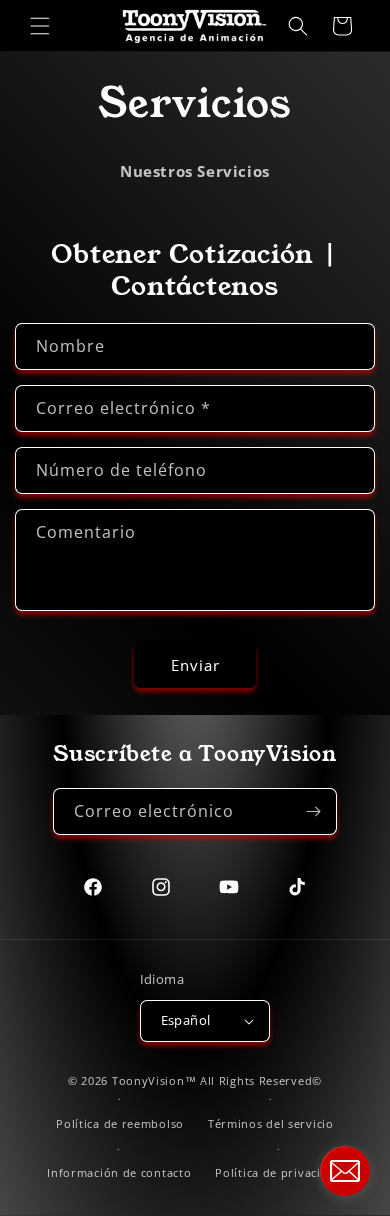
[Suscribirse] (314, 811)
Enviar (195, 665)
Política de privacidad (278, 1172)
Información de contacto (119, 1172)
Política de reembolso (120, 1123)
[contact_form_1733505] (345, 1171)
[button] (40, 26)
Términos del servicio (271, 1123)
